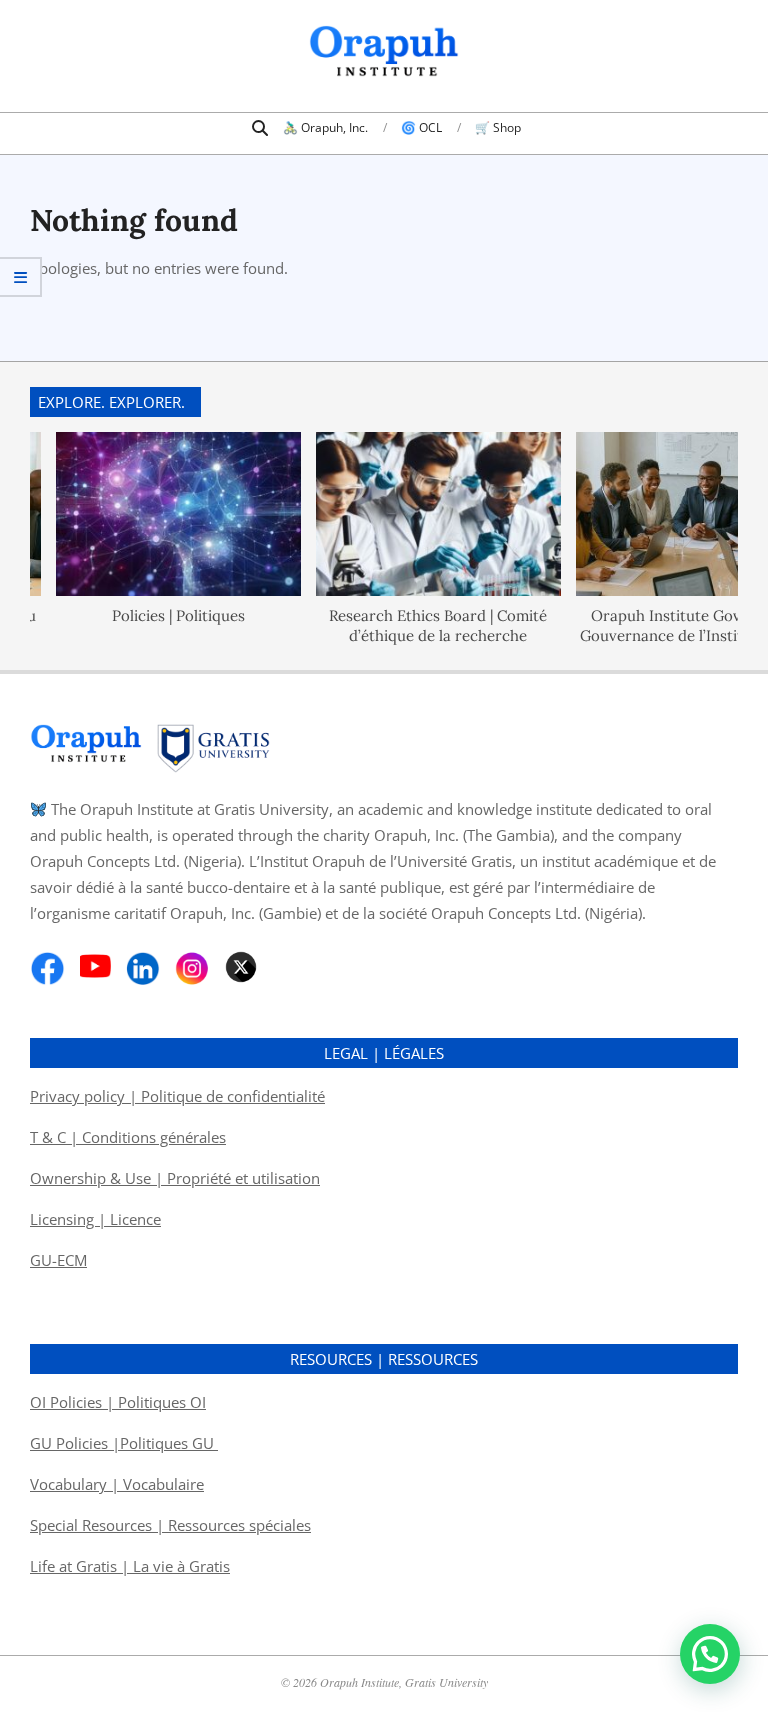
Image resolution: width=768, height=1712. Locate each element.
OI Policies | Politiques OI (118, 1402)
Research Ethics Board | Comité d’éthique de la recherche (413, 624)
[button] (710, 1654)
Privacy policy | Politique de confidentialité (177, 1096)
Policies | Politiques (153, 614)
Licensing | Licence (95, 1219)
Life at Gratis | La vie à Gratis (130, 1566)
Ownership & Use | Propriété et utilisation (175, 1178)
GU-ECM (58, 1260)
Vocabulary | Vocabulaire (117, 1484)
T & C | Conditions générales (128, 1137)
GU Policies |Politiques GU (124, 1443)
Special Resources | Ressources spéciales (170, 1525)
